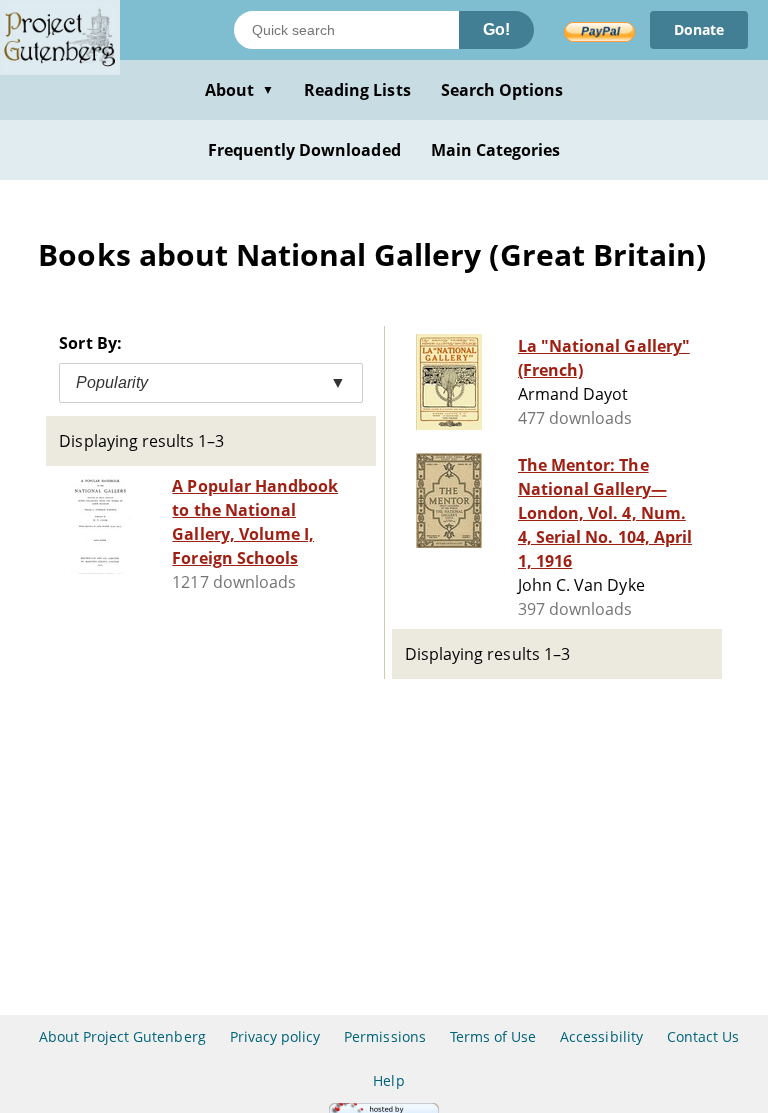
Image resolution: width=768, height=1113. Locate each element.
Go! (496, 29)
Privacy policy (275, 1036)
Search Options (502, 90)
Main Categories (496, 150)
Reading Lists (357, 90)
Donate (699, 29)
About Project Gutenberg (122, 1036)
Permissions (384, 1036)
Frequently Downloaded (304, 150)
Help (388, 1080)
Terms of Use (493, 1036)
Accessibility (601, 1036)
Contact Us (703, 1036)
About (239, 90)
